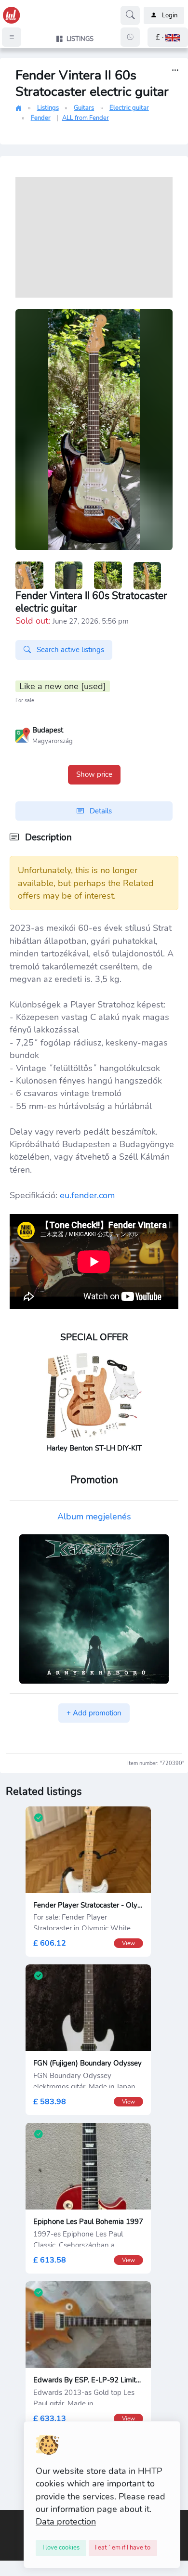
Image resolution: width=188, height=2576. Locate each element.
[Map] (23, 734)
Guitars (84, 108)
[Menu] (12, 37)
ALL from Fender (86, 118)
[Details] (175, 71)
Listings (48, 108)
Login (170, 15)
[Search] (130, 15)
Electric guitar (129, 108)
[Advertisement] (94, 237)
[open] (8, 2517)
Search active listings (69, 650)
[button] (168, 37)
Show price (94, 774)
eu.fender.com (87, 1195)
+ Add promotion (94, 1713)
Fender (41, 118)
